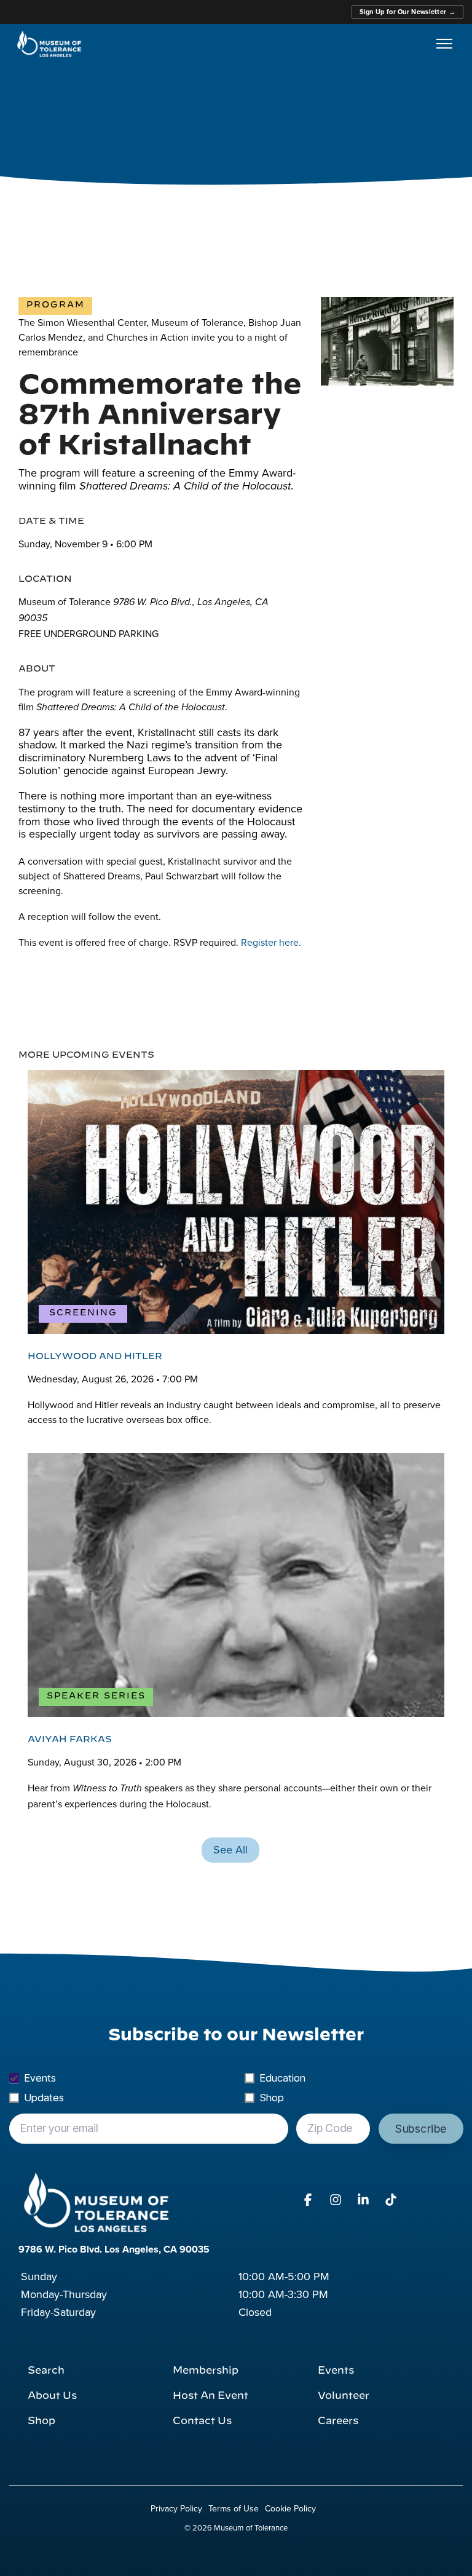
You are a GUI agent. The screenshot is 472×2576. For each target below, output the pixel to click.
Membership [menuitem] (206, 2371)
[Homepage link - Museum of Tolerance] (96, 2202)
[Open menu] (444, 44)
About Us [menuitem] (52, 2396)
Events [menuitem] (336, 2371)
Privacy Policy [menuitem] (176, 2508)
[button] (309, 2200)
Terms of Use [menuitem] (234, 2508)
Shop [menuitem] (41, 2421)
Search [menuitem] (46, 2371)
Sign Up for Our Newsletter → (407, 12)
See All (230, 1849)
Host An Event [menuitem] (210, 2396)
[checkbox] (236, 2088)
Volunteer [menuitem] (344, 2396)
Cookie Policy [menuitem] (290, 2508)
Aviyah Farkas (70, 1739)
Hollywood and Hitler (95, 1356)
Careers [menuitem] (338, 2421)
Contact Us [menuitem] (202, 2421)
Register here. (271, 942)
